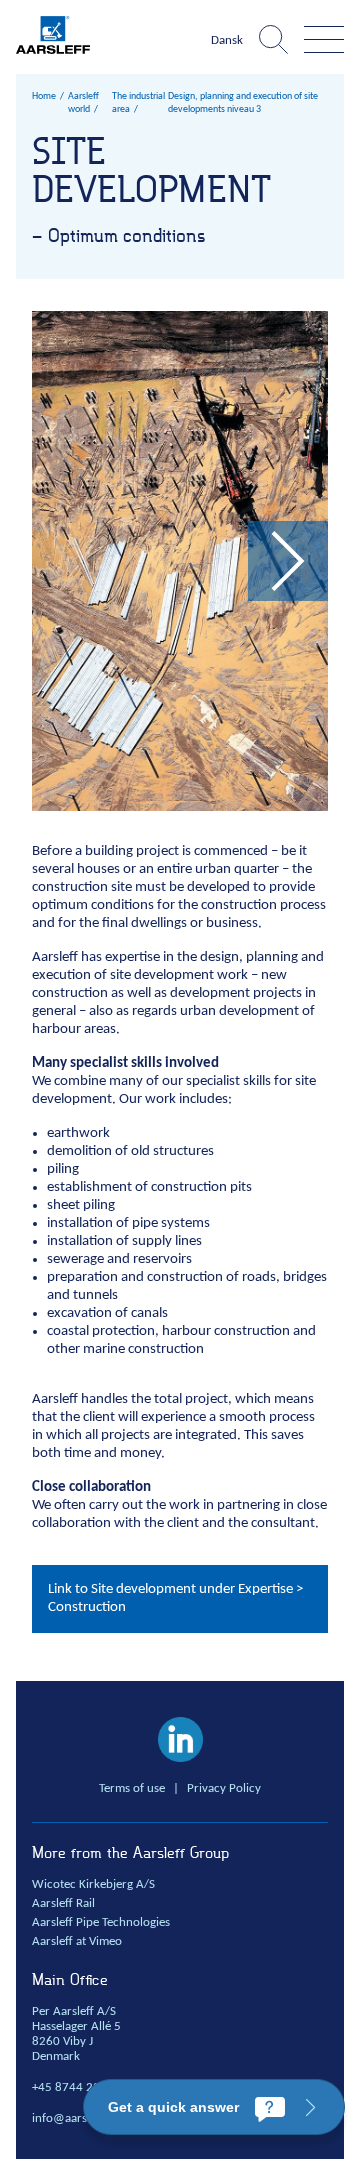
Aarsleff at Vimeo (77, 1942)
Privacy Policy (224, 1789)
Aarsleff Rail (63, 1904)
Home (44, 96)
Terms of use (132, 1789)
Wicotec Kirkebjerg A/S (93, 1885)
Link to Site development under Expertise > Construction (175, 1598)
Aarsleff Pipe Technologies (101, 1923)
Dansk (227, 41)
